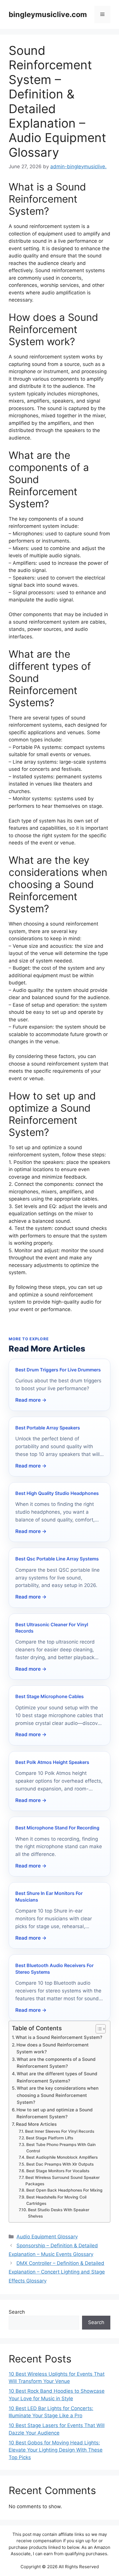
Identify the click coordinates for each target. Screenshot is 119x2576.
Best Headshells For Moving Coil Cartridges (56, 2200)
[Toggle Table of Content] (98, 2029)
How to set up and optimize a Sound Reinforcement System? (55, 2113)
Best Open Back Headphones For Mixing (64, 2190)
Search (17, 2312)
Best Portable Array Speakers (48, 1428)
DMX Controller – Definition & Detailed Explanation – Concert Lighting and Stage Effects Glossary (57, 2272)
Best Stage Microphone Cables (50, 1696)
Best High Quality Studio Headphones (57, 1493)
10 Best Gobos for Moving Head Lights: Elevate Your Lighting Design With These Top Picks (56, 2450)
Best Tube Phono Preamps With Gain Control (61, 2148)
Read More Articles (36, 2124)
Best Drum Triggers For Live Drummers (58, 1370)
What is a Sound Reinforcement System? (59, 2037)
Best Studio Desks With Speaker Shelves (59, 2213)
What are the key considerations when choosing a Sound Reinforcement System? (58, 2095)
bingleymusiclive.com (48, 14)
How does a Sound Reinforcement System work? (53, 2048)
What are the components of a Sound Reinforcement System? (56, 2063)
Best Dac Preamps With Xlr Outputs (60, 2164)
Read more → (31, 1400)
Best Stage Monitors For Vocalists (58, 2171)
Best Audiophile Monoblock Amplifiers (62, 2157)
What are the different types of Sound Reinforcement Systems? (57, 2077)
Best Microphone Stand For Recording (57, 1828)
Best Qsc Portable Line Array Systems (57, 1559)
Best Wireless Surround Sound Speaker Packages (63, 2181)
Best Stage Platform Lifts (50, 2138)
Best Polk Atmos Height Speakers (52, 1762)
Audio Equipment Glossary (47, 2237)
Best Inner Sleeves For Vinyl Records (60, 2131)
